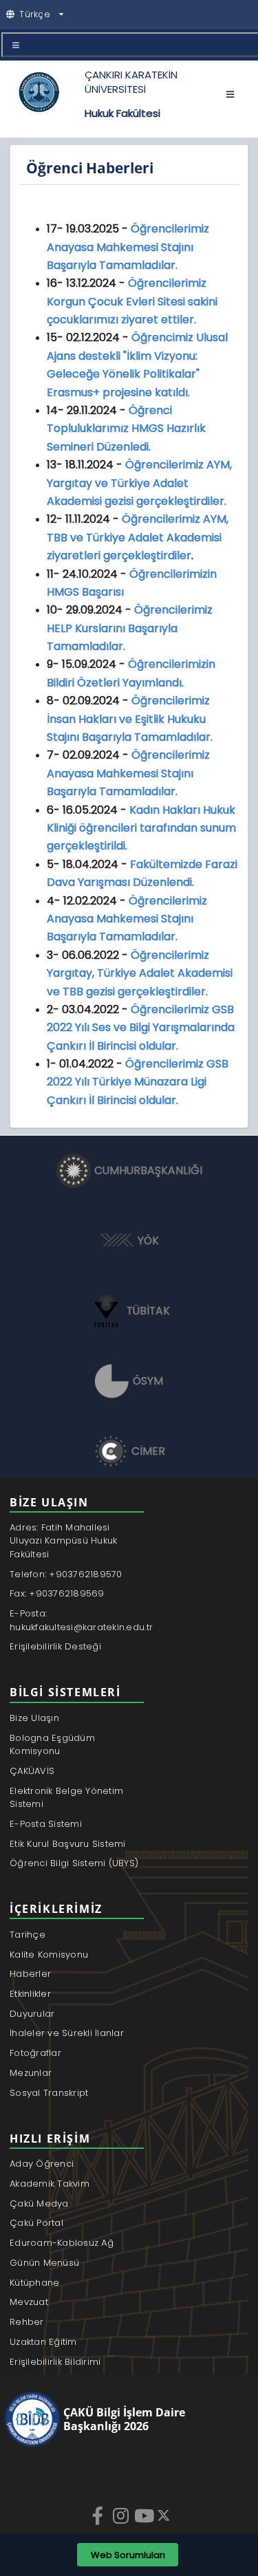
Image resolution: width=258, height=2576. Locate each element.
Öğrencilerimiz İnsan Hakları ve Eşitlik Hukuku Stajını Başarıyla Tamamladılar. (130, 719)
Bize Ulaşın (34, 1718)
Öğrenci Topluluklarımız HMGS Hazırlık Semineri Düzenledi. (126, 429)
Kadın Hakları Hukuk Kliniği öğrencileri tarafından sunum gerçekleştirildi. (141, 828)
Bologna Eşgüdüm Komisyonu (52, 1745)
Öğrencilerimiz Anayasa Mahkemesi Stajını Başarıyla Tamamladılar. (128, 247)
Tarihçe (28, 1935)
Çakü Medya (39, 2204)
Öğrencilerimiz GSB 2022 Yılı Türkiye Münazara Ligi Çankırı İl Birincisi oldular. (138, 1082)
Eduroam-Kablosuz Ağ (62, 2243)
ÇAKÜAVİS (32, 1771)
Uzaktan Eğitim (43, 2342)
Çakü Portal (36, 2223)
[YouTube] (145, 2515)
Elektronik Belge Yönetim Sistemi (66, 1798)
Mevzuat (29, 2302)
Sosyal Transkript (49, 2093)
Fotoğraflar (35, 2053)
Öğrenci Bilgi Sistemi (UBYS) (74, 1863)
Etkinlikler (30, 1994)
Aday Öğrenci (42, 2164)
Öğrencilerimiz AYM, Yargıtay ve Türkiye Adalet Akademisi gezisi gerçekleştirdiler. (139, 483)
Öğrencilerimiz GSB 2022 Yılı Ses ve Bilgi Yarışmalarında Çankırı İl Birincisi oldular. (141, 1028)
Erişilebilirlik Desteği (55, 1646)
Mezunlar (31, 2073)
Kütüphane (34, 2283)
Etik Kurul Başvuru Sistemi (68, 1844)
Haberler (30, 1974)
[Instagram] (122, 2515)
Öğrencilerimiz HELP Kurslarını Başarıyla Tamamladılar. (130, 628)
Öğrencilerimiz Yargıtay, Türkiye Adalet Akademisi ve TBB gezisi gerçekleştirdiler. (140, 973)
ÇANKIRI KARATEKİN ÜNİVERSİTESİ (131, 82)
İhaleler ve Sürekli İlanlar (67, 2033)
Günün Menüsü (44, 2263)
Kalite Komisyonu (49, 1955)
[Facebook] (99, 2515)
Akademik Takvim (50, 2184)
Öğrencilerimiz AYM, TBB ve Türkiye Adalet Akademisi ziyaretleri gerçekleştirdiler (138, 537)
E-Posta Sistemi (46, 1824)
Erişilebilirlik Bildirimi (55, 2362)
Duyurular (32, 2014)
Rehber (27, 2322)
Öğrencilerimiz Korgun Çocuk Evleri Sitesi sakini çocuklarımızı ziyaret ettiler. (132, 301)
